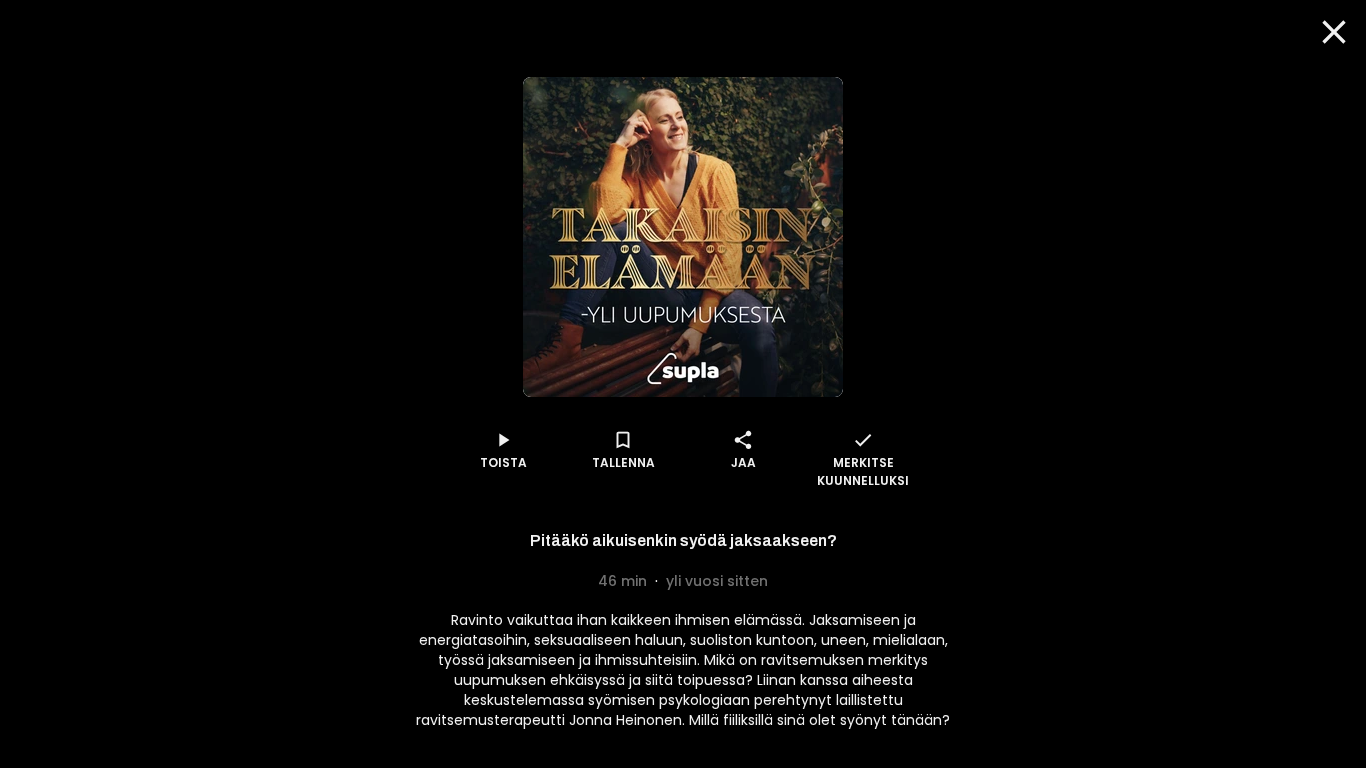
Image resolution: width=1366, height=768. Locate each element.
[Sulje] (1334, 32)
